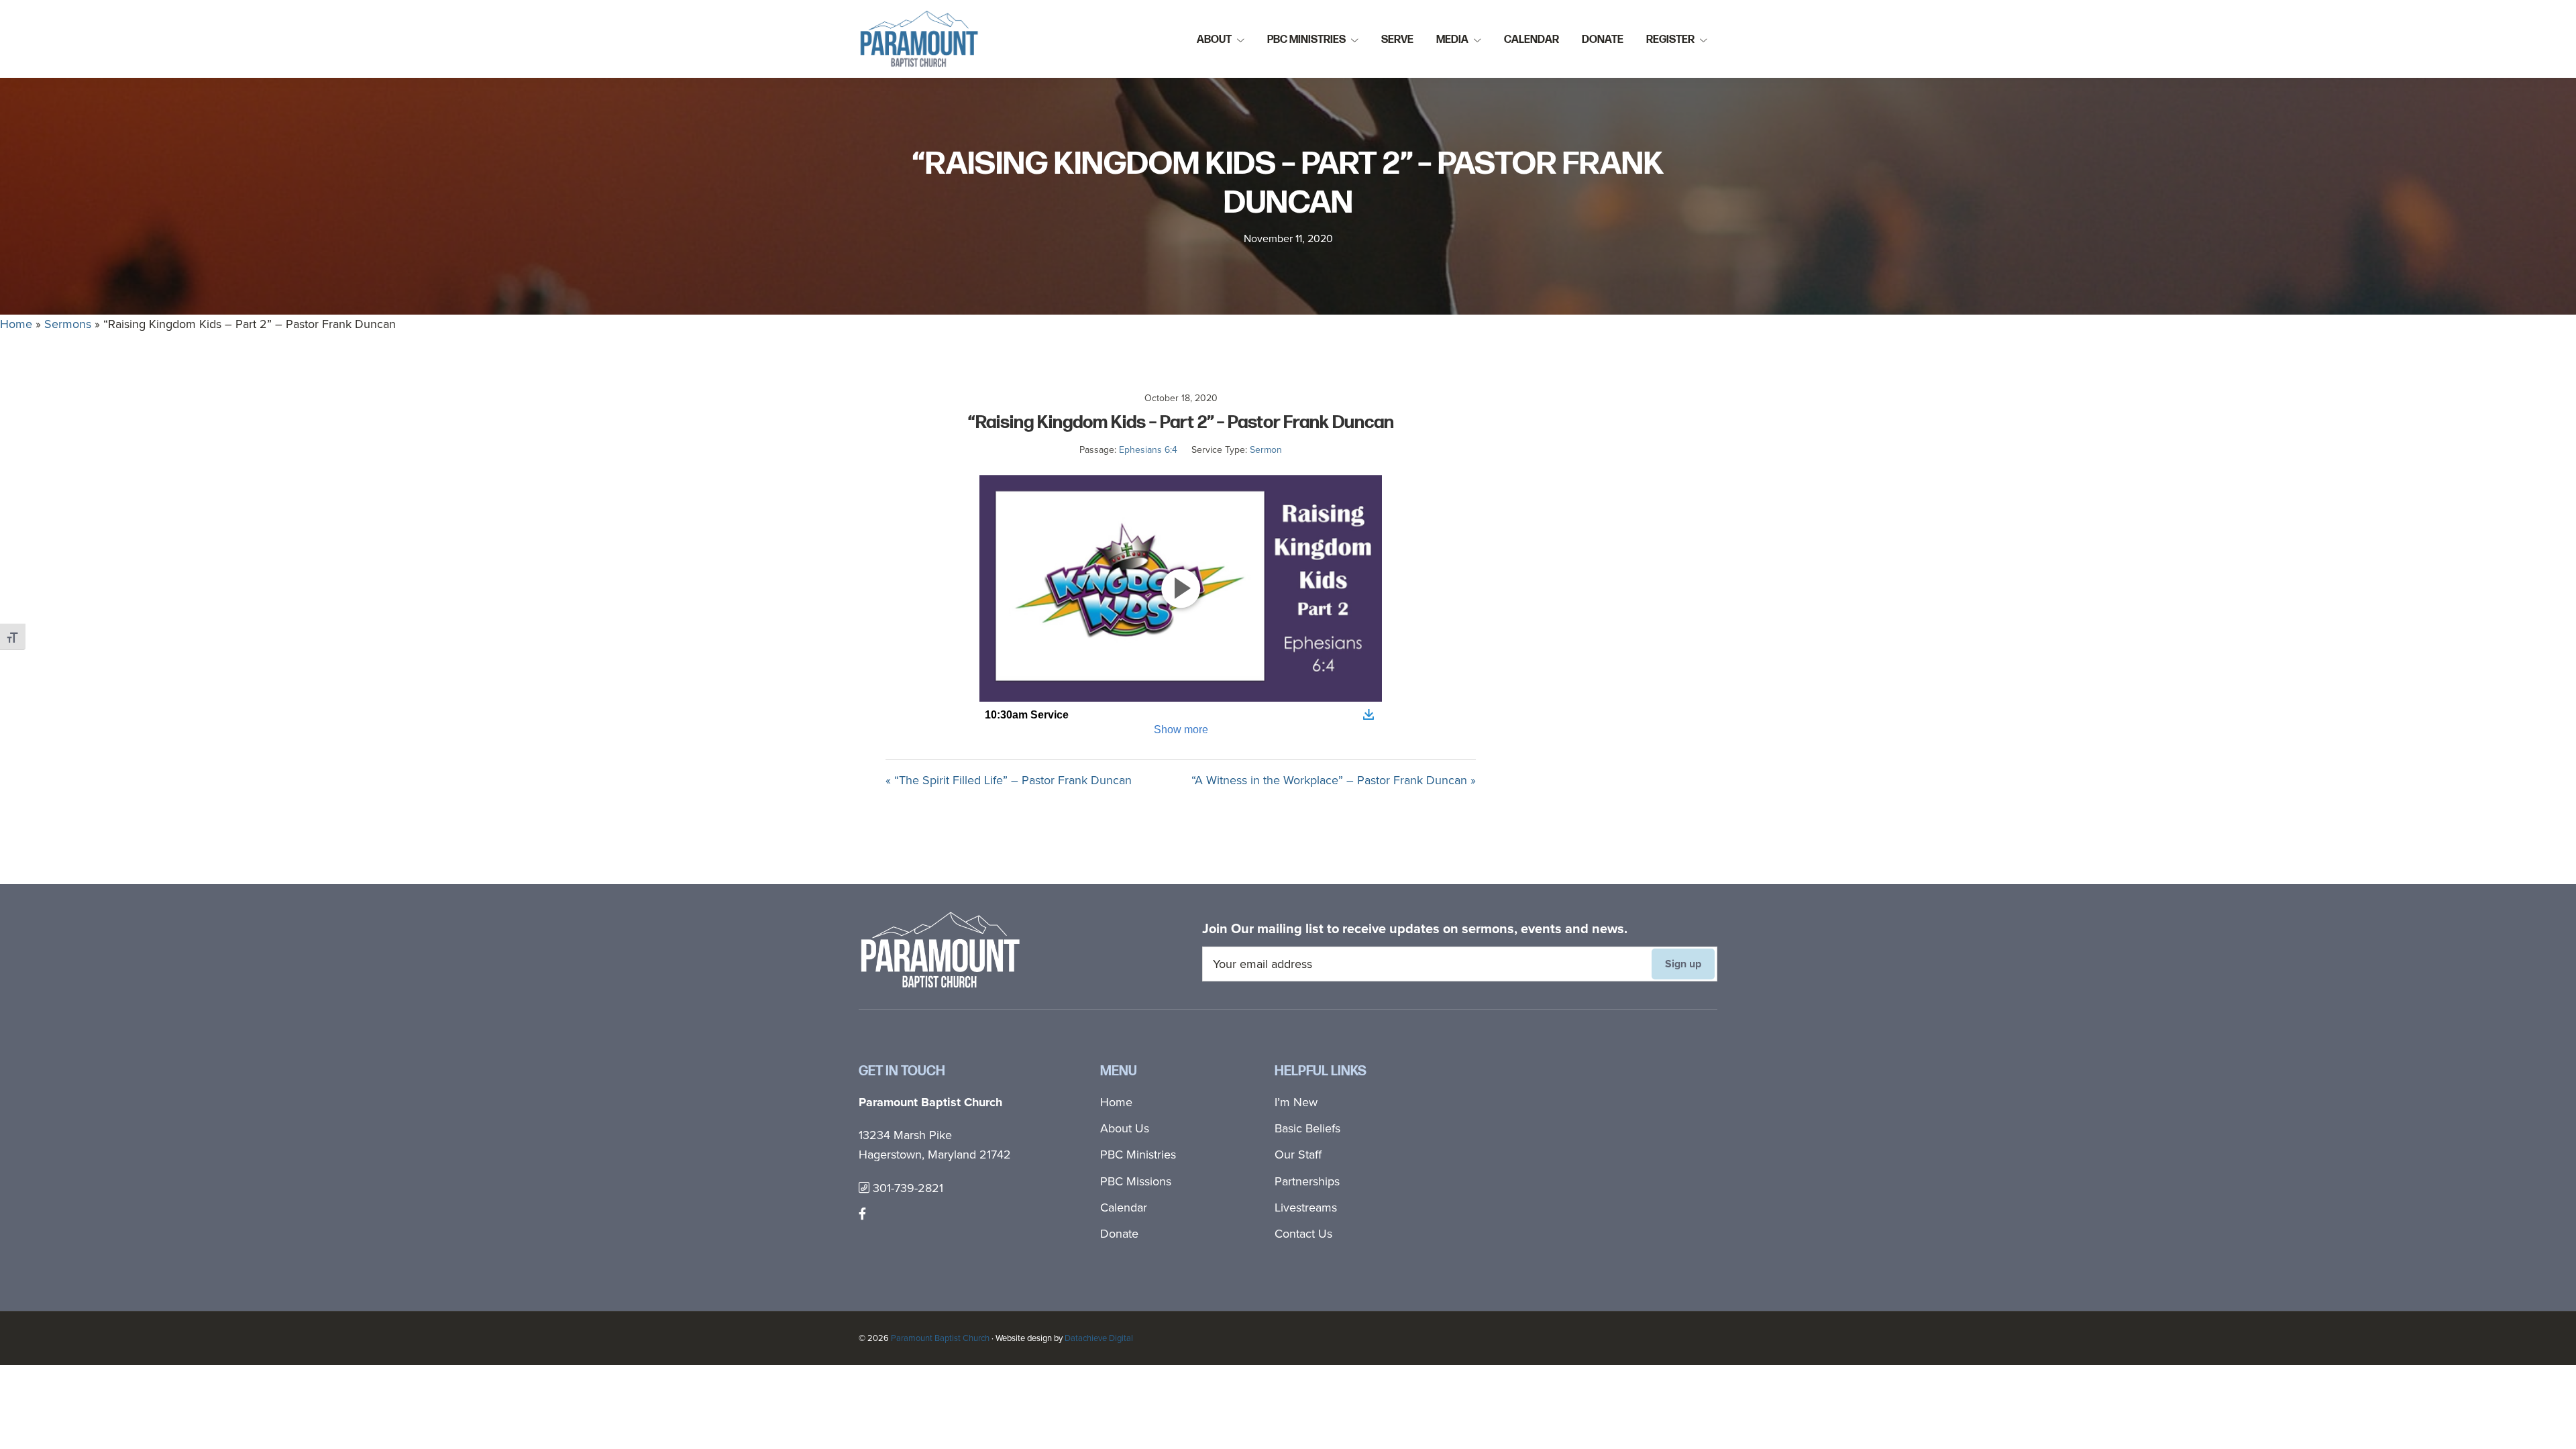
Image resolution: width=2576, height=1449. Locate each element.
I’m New (1296, 1102)
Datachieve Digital (1099, 1338)
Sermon (1266, 450)
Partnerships (1307, 1181)
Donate (1119, 1234)
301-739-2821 (906, 1188)
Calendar (1124, 1207)
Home (16, 324)
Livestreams (1306, 1207)
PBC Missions (1136, 1181)
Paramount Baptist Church (940, 1338)
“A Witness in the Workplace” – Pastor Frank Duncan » (1334, 780)
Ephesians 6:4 (1148, 450)
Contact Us (1303, 1234)
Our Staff (1298, 1155)
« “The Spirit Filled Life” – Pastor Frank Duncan (1009, 780)
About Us (1125, 1128)
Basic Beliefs (1307, 1128)
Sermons (68, 324)
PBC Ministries (1138, 1155)
